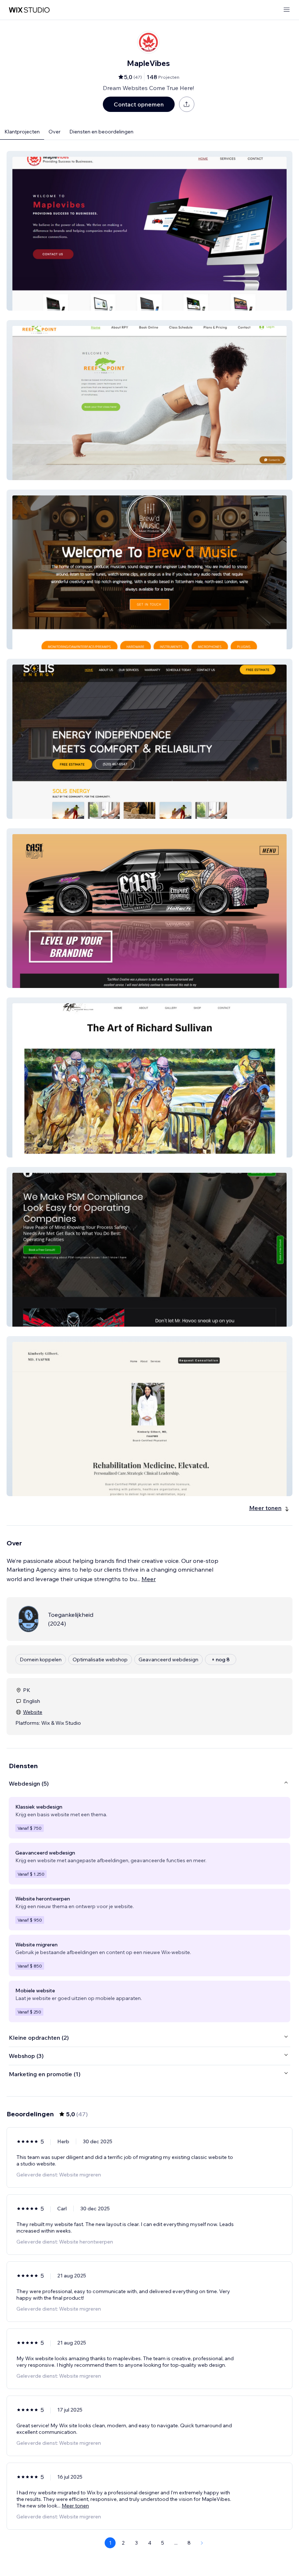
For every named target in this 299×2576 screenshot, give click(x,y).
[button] (149, 231)
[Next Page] (202, 2543)
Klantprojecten (22, 132)
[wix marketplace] (29, 10)
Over (55, 132)
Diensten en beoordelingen (101, 132)
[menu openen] (287, 10)
